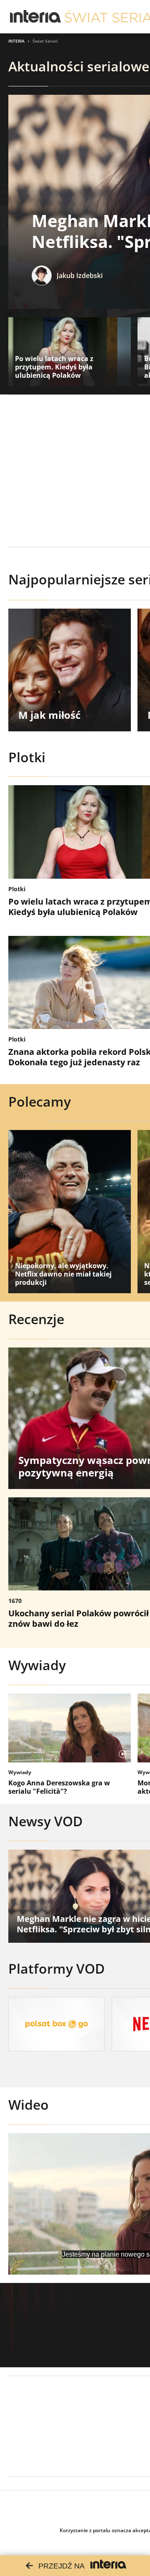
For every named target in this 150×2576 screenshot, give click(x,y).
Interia (16, 41)
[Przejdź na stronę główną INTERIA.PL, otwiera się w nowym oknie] (36, 17)
